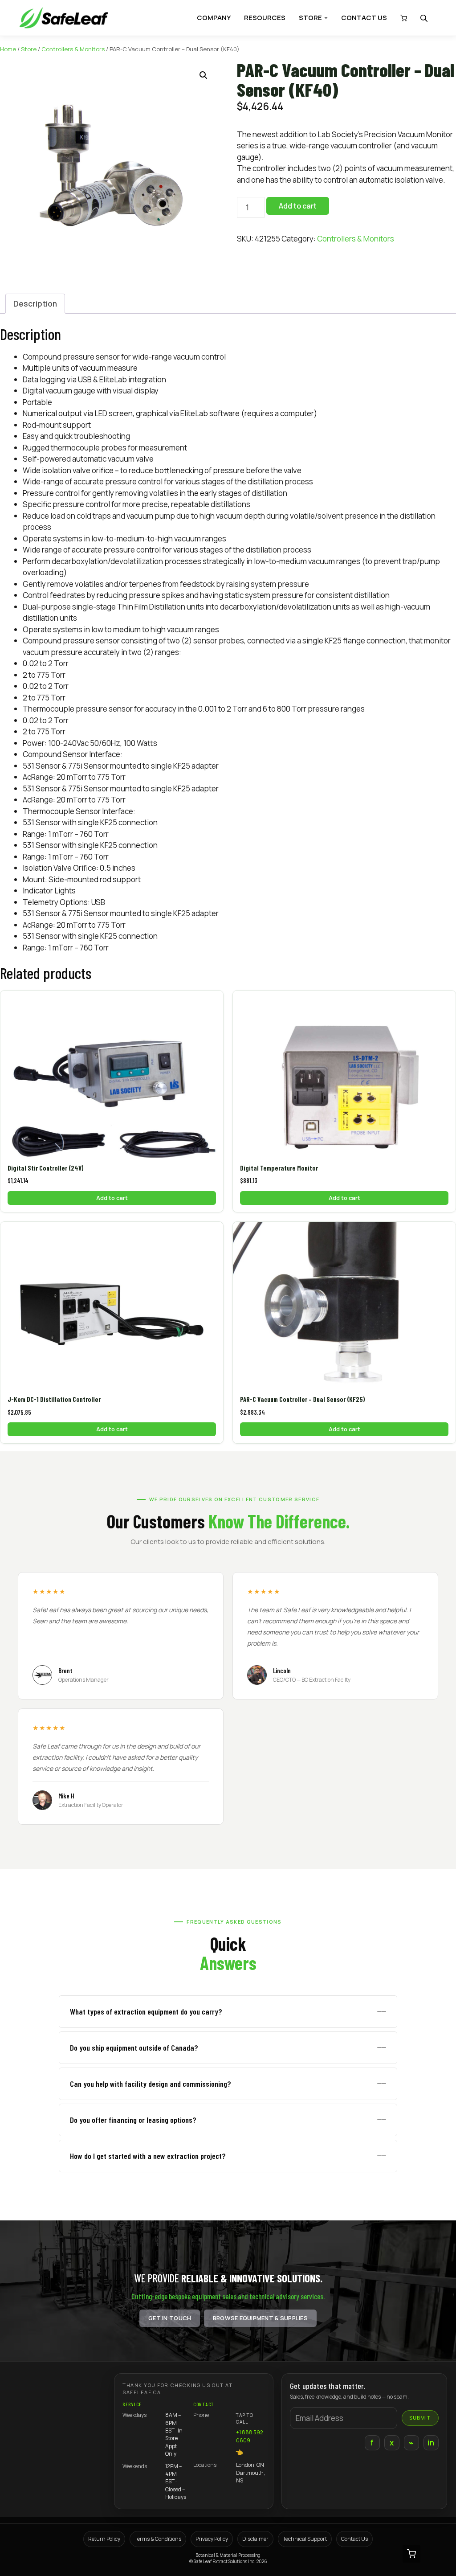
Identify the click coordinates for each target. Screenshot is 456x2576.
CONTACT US (364, 18)
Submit (420, 2418)
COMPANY (214, 18)
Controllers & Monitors (73, 49)
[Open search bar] (425, 18)
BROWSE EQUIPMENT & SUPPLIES (260, 2318)
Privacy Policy (212, 2539)
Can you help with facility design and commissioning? (151, 2084)
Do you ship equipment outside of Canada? (134, 2048)
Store (29, 49)
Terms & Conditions (158, 2539)
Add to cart (298, 206)
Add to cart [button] (112, 1198)
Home (8, 49)
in (431, 2443)
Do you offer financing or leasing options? (133, 2120)
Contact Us (354, 2539)
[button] (204, 75)
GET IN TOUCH (170, 2318)
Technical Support (305, 2539)
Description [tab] (35, 304)
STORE (310, 18)
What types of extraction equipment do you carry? (146, 2011)
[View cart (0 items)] (401, 18)
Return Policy (104, 2539)
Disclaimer (255, 2539)
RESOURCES (265, 18)
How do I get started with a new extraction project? (148, 2156)
